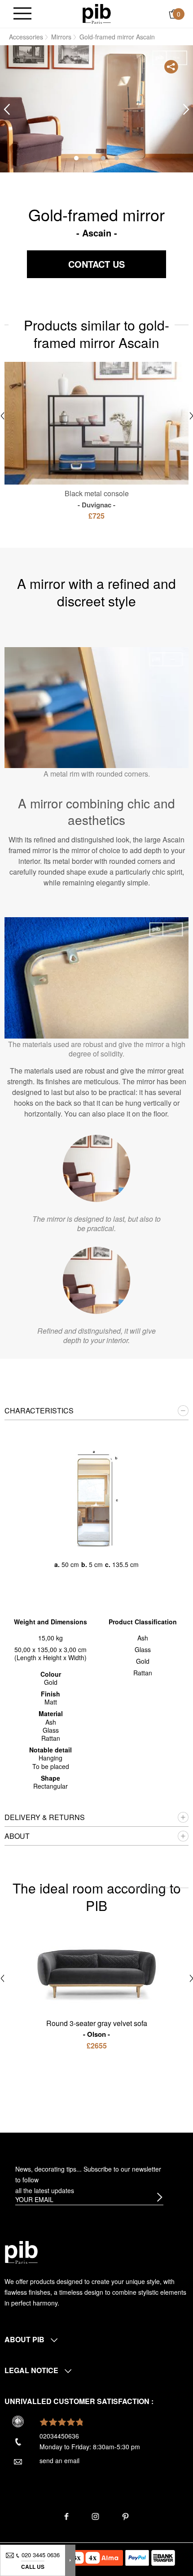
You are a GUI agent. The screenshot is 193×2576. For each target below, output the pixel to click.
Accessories (26, 37)
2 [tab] (90, 158)
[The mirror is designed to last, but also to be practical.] (96, 1168)
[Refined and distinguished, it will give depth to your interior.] (96, 1280)
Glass (143, 1649)
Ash (143, 1638)
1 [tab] (76, 158)
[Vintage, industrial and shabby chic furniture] (97, 13)
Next (186, 109)
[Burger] (22, 14)
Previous (7, 109)
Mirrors (61, 37)
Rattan (143, 1673)
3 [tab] (103, 158)
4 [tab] (117, 158)
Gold (143, 1661)
